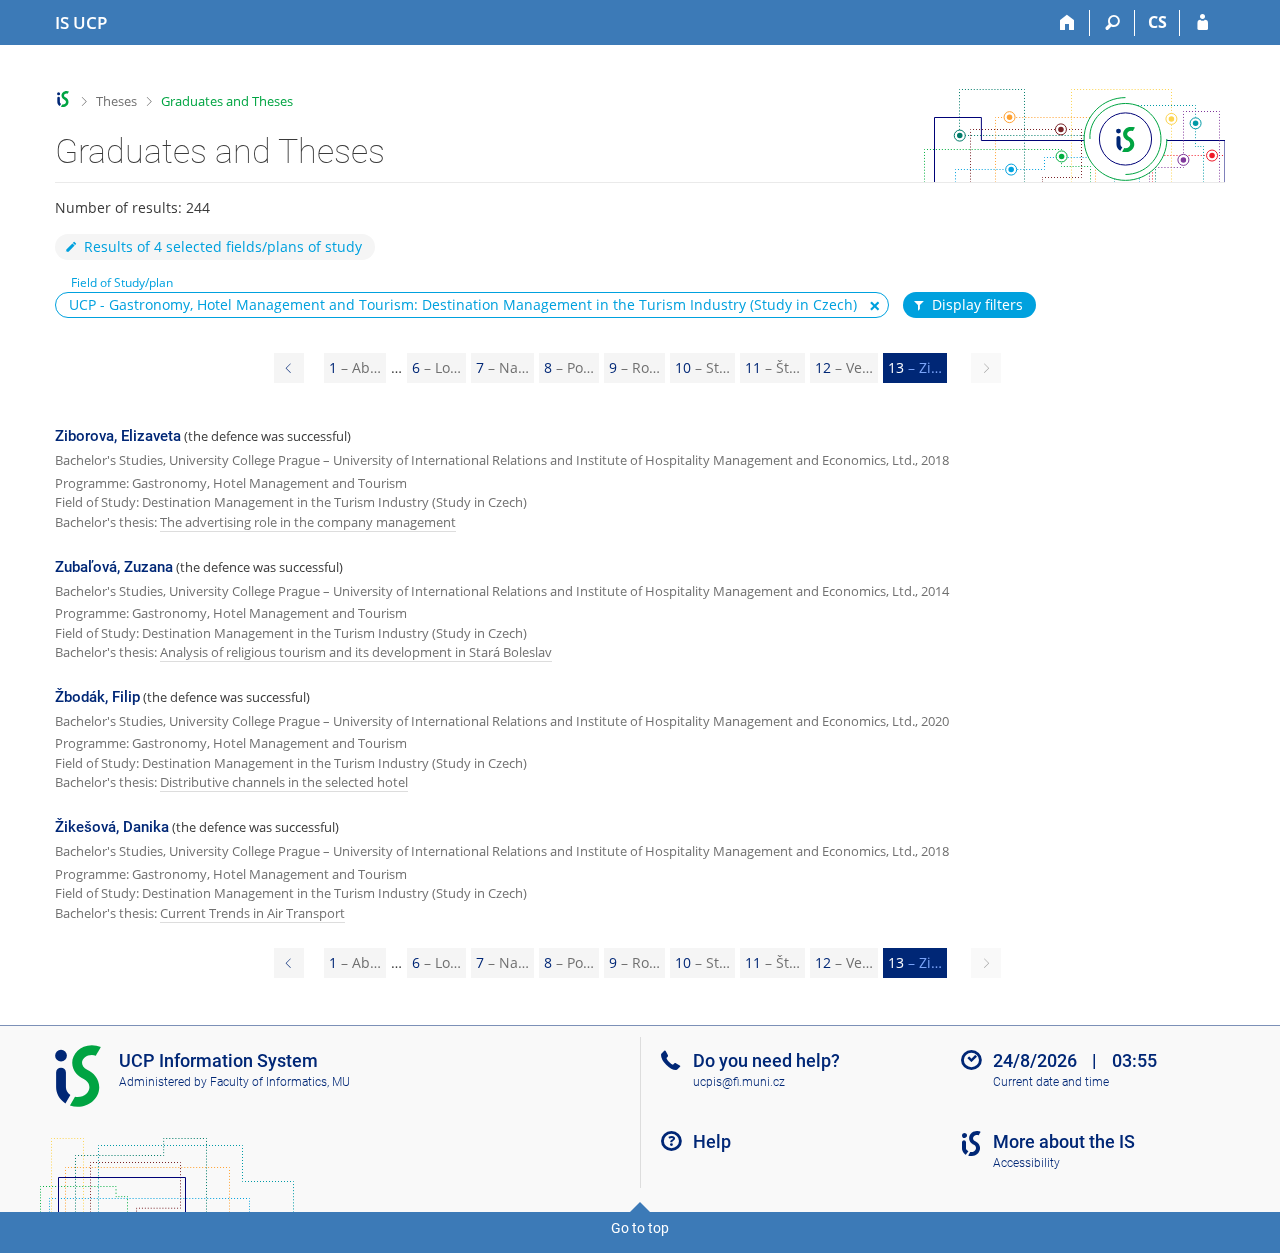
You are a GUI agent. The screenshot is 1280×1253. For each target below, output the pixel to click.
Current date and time (1051, 1082)
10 (702, 367)
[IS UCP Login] (1202, 23)
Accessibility (1026, 1163)
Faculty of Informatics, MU (280, 1082)
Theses (116, 101)
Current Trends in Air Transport (252, 913)
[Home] (1067, 23)
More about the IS (1064, 1141)
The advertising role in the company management (308, 522)
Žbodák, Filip (97, 697)
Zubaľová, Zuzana (114, 567)
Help (712, 1141)
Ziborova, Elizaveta (118, 436)
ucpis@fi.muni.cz (739, 1082)
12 (844, 367)
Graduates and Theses (227, 101)
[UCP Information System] (63, 99)
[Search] (1112, 23)
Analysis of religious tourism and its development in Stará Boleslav (356, 652)
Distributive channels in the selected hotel (284, 782)
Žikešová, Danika (112, 827)
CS (1157, 22)
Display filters (977, 304)
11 (772, 367)
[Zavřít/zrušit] (875, 306)
